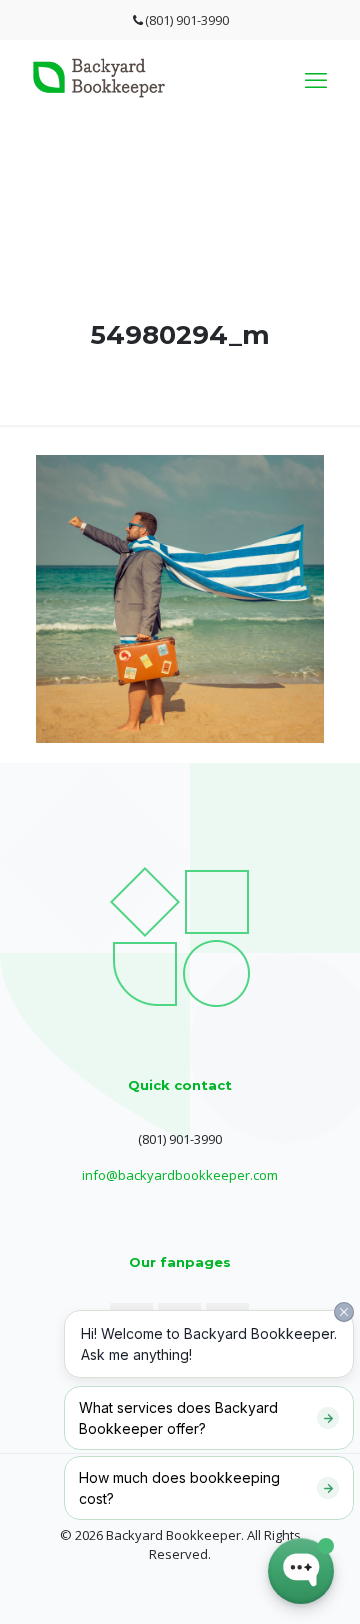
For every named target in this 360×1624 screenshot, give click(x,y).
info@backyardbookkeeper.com (180, 1175)
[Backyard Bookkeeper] (99, 93)
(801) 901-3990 (187, 20)
